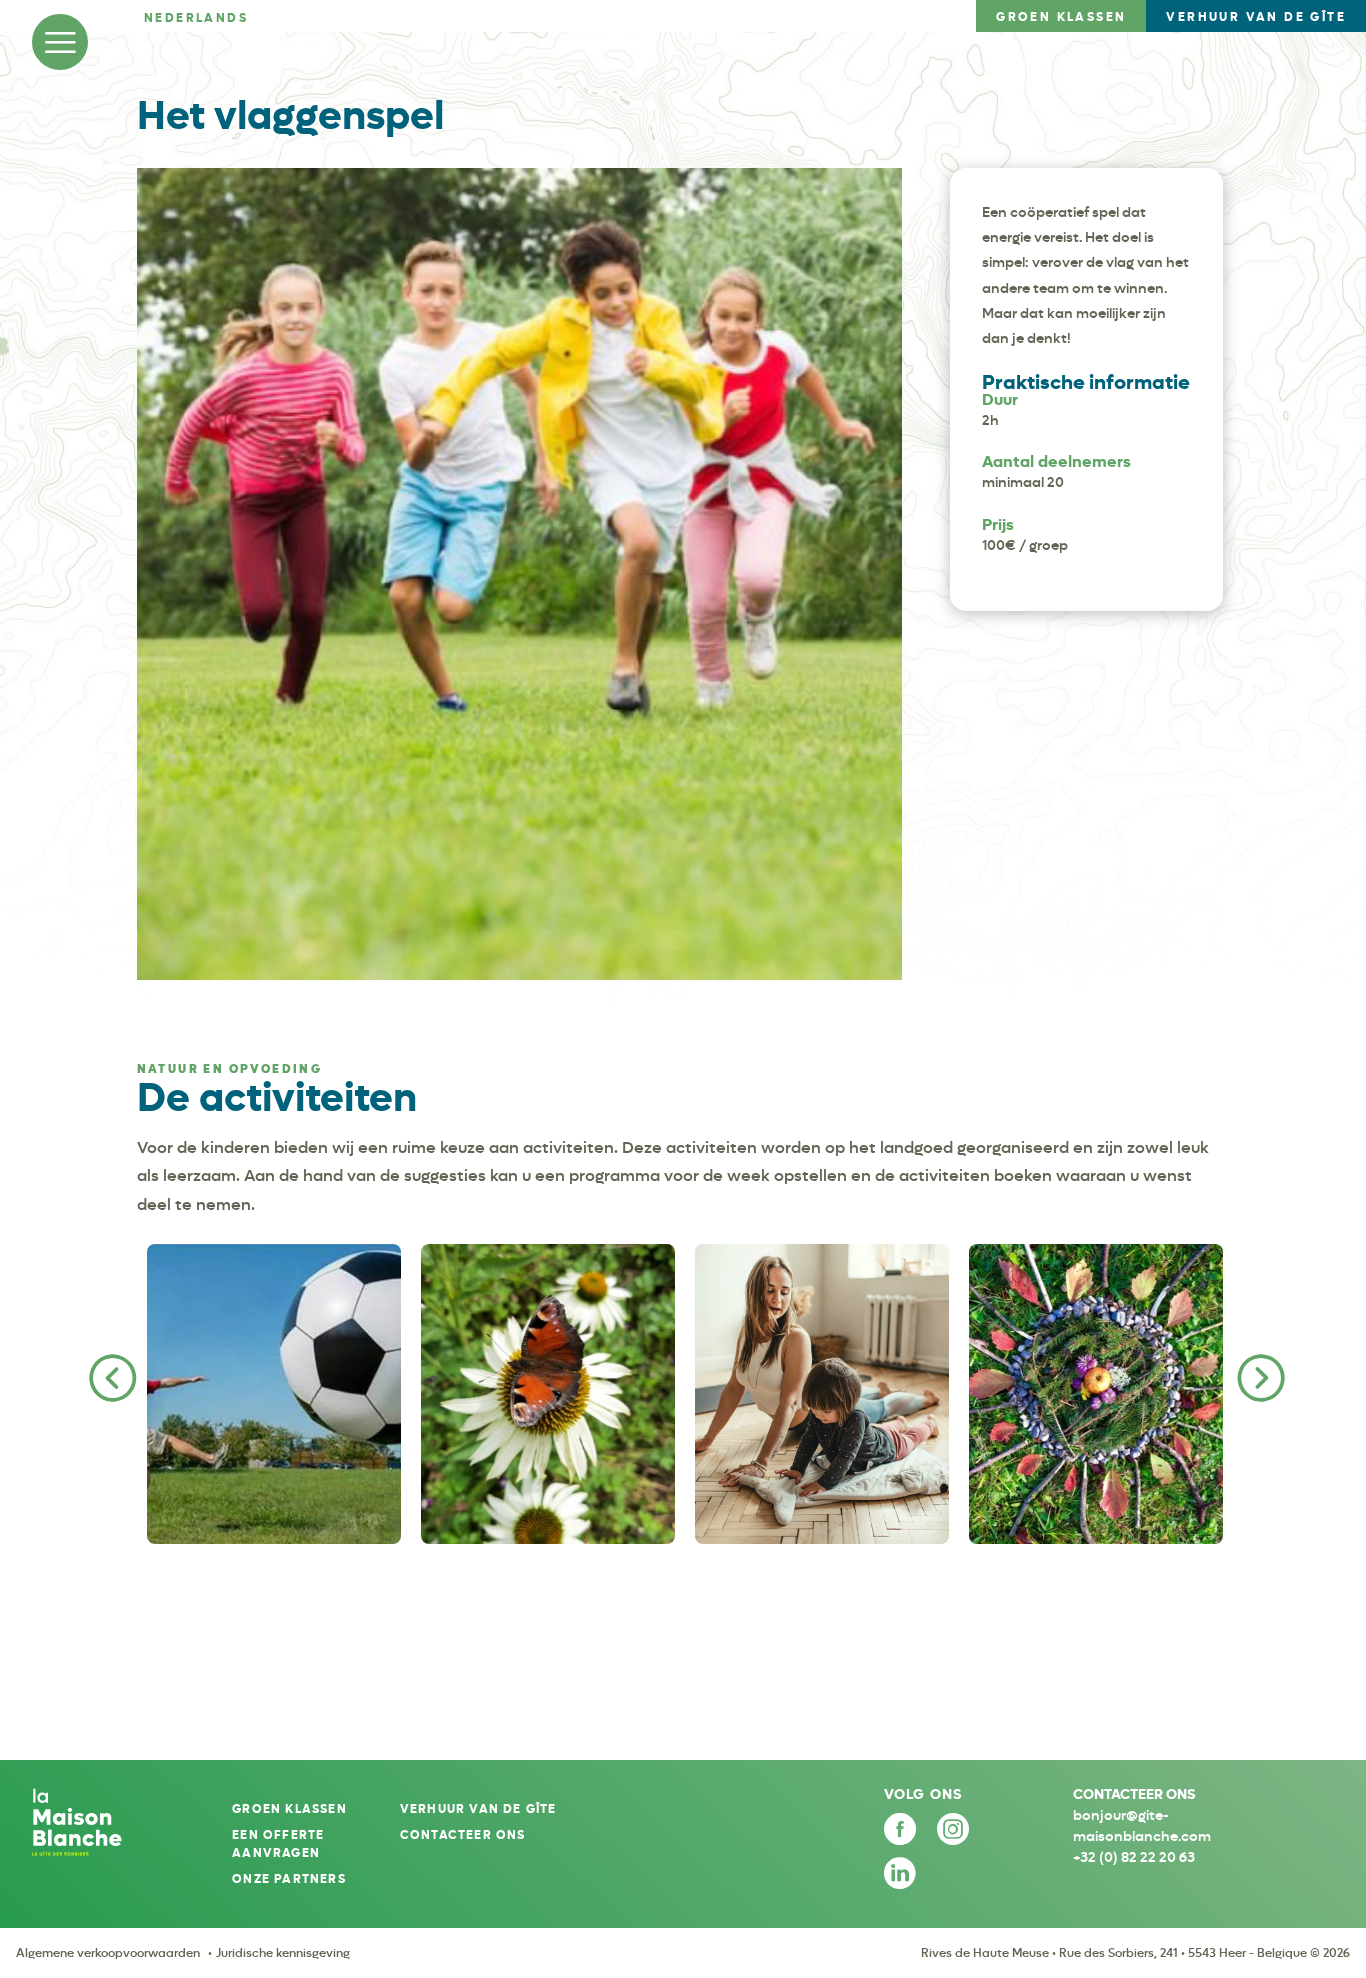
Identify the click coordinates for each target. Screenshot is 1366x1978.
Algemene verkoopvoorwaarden (108, 1953)
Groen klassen (289, 1809)
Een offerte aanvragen (278, 1844)
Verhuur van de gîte (478, 1809)
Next (1257, 1374)
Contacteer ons (463, 1835)
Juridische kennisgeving (283, 1953)
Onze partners (289, 1879)
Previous (109, 1374)
